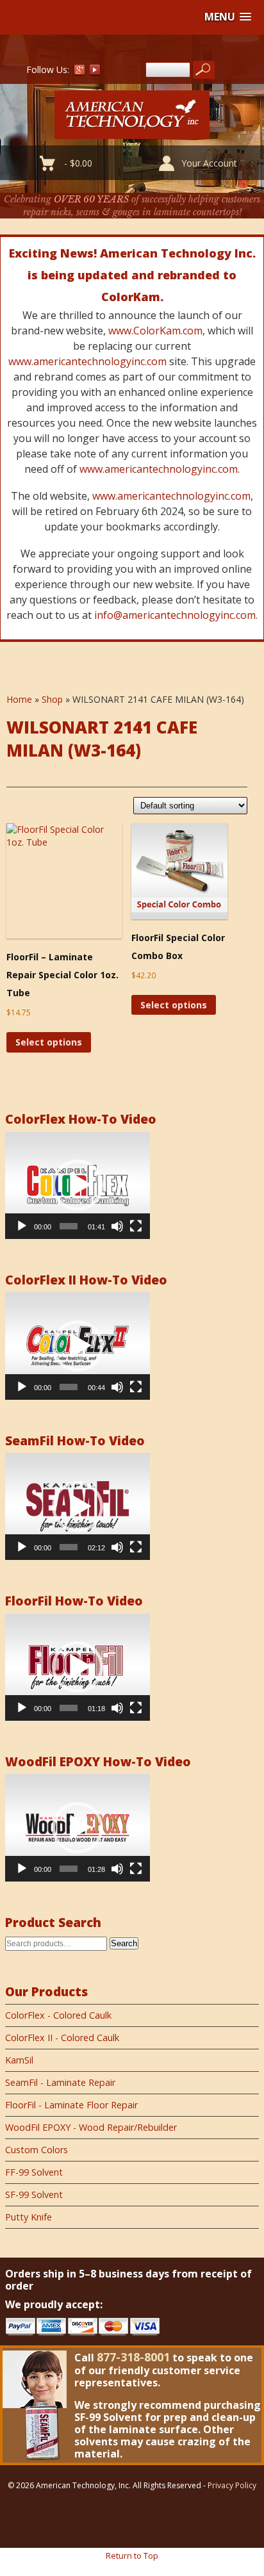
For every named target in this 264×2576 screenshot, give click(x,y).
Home (19, 699)
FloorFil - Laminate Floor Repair (71, 2105)
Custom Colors (37, 2150)
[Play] (22, 1226)
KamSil (19, 2060)
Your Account (209, 163)
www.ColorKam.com (155, 331)
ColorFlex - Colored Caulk (58, 2015)
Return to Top (132, 2555)
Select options (49, 1042)
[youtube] (95, 72)
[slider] (69, 1226)
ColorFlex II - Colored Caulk (62, 2038)
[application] (78, 1185)
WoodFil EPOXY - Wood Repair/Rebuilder (91, 2127)
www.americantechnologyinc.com (87, 361)
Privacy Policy (232, 2485)
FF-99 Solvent (34, 2172)
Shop (52, 699)
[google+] (79, 72)
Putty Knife (29, 2217)
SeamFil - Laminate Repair (60, 2082)
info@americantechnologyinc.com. (176, 615)
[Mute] (117, 1226)
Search (124, 1943)
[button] (228, 17)
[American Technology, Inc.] (132, 132)
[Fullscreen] (136, 1226)
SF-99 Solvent (34, 2195)
